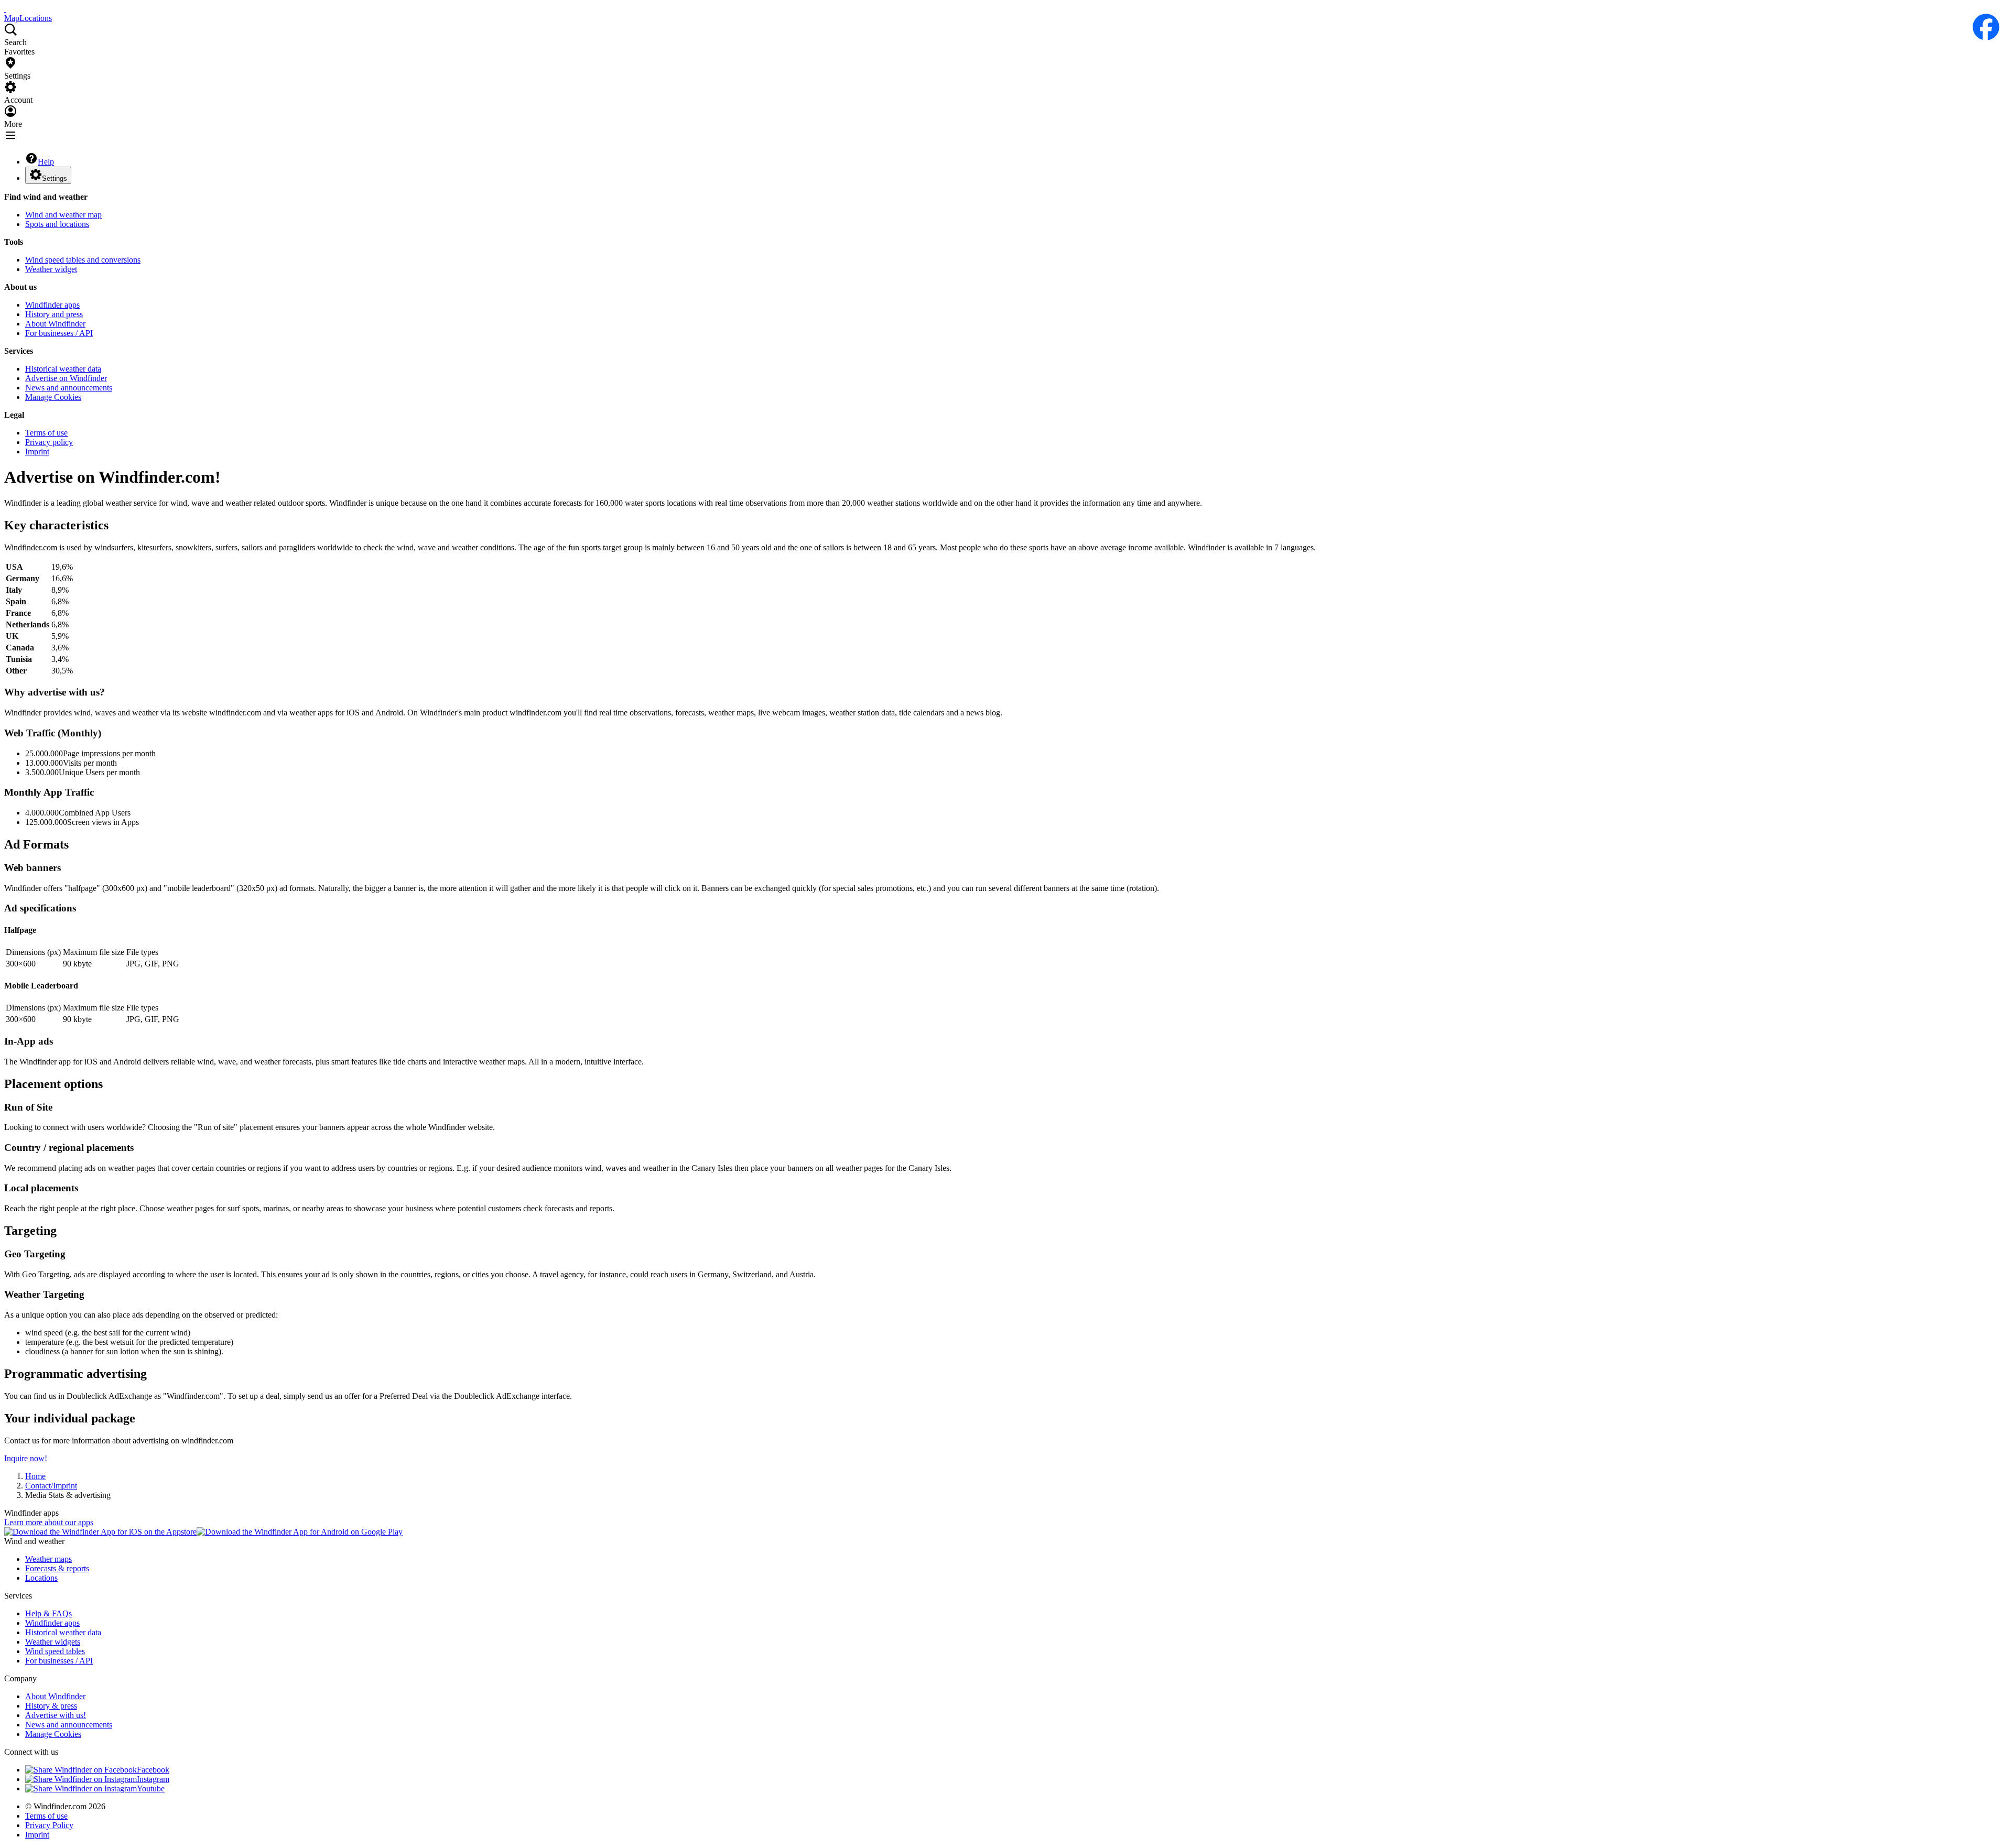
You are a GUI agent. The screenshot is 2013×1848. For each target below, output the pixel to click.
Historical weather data (63, 369)
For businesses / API (59, 333)
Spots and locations (57, 224)
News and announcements (69, 388)
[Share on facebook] (1986, 27)
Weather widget (51, 269)
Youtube (151, 1789)
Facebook (153, 1770)
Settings (55, 178)
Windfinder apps (52, 305)
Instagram (153, 1779)
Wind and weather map (63, 215)
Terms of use (46, 433)
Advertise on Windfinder (66, 378)
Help (46, 162)
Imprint (37, 452)
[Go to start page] (5, 9)
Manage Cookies (53, 397)
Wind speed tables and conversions (83, 260)
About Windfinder (55, 324)
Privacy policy (49, 442)
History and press (54, 314)
